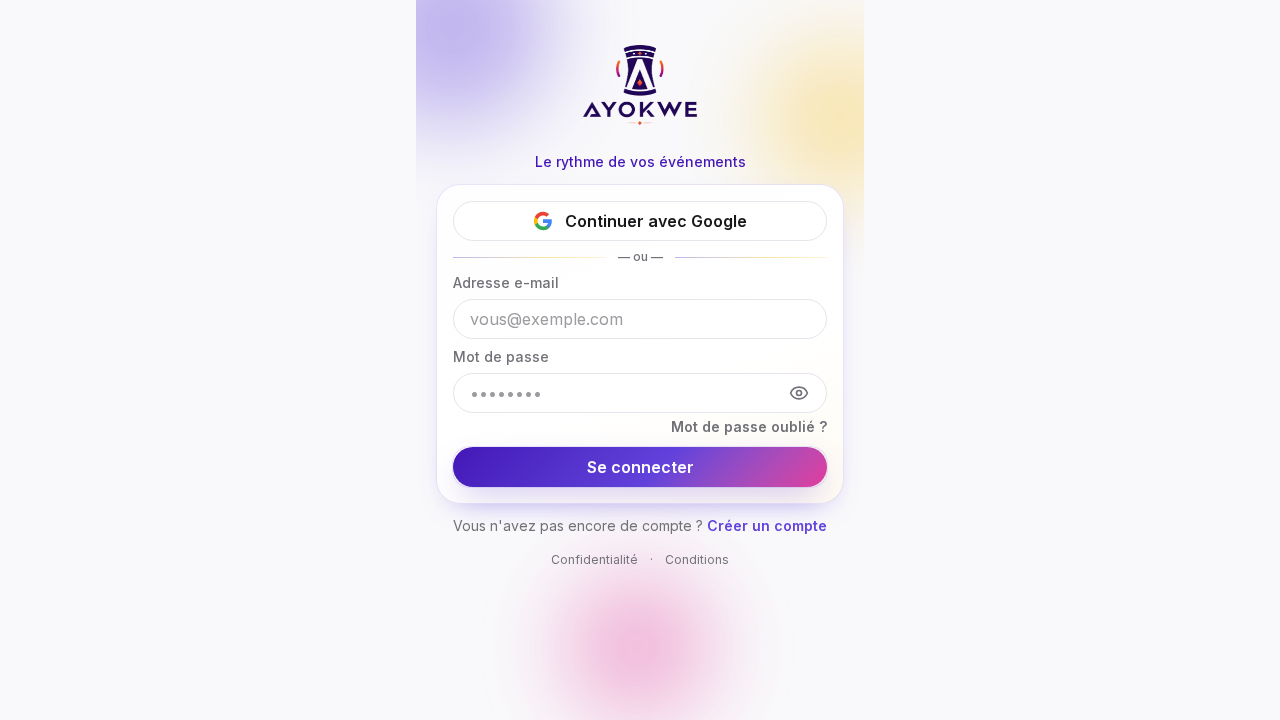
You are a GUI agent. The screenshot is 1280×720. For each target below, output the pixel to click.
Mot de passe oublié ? (749, 426)
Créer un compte (767, 525)
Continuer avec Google (656, 221)
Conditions (697, 559)
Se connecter (640, 467)
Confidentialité (594, 559)
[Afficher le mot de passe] (799, 393)
